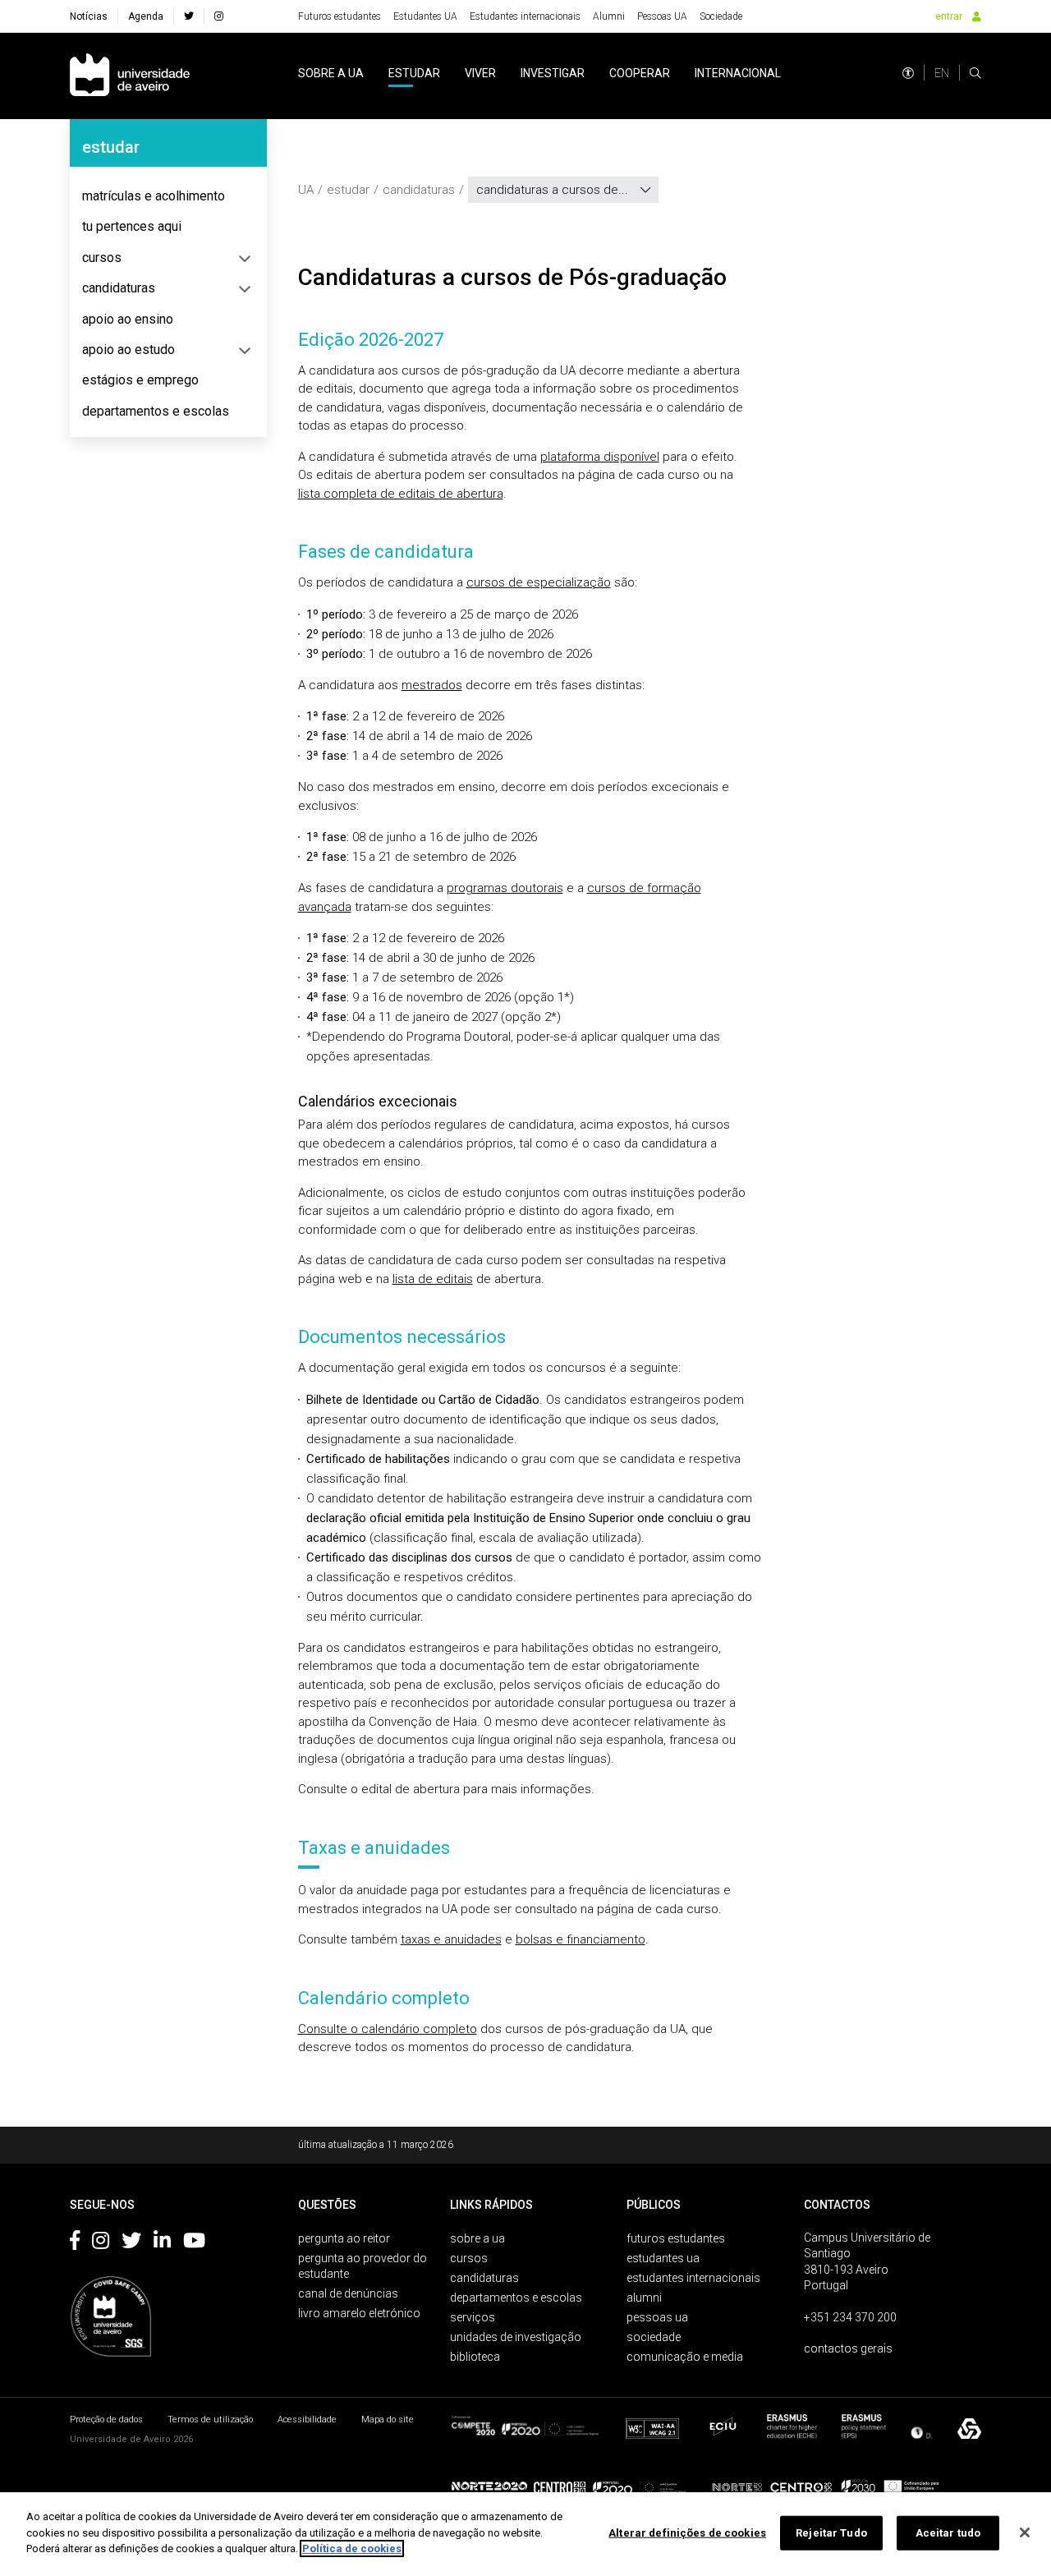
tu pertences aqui (132, 226)
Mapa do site (388, 2420)
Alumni (609, 16)
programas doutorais (505, 888)
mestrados (432, 685)
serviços (473, 2317)
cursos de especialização (539, 582)
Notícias (89, 16)
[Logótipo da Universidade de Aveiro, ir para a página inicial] (130, 76)
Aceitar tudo (948, 2533)
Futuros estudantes (340, 16)
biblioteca (475, 2357)
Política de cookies (352, 2548)
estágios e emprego (140, 380)
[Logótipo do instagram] (101, 2243)
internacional (738, 73)
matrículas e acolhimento (154, 196)
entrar (949, 16)
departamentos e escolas (156, 411)
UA (306, 190)
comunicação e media (685, 2357)
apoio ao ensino (128, 319)
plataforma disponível (600, 457)
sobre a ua (331, 73)
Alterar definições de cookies (687, 2533)
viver (480, 73)
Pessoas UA (662, 16)
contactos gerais (848, 2348)
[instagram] (219, 16)
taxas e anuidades (451, 1939)
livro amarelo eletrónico (359, 2313)
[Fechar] (1025, 2532)
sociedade (654, 2337)
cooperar (640, 73)
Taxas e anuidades (374, 1848)
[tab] (168, 196)
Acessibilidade (307, 2420)
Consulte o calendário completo (388, 2029)
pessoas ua (657, 2317)
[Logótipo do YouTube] (194, 2243)
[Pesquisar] (975, 73)
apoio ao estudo (129, 350)
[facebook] (189, 16)
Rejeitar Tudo (831, 2533)
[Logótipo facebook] (75, 2243)
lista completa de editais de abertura (401, 494)
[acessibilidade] (908, 73)
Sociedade (721, 16)
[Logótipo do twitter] (131, 2243)
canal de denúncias (348, 2293)
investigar (553, 73)
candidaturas (119, 288)
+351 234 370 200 (850, 2317)
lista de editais (433, 1279)
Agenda (146, 16)
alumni (644, 2298)
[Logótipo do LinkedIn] (162, 2243)
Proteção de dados (106, 2420)
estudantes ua (663, 2258)
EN (942, 73)
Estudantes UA (425, 16)
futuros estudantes (676, 2238)
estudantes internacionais (693, 2278)
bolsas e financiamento (581, 1939)
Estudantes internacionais (525, 16)
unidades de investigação (516, 2337)
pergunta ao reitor (344, 2238)
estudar (414, 73)
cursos (102, 258)
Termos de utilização (210, 2420)
